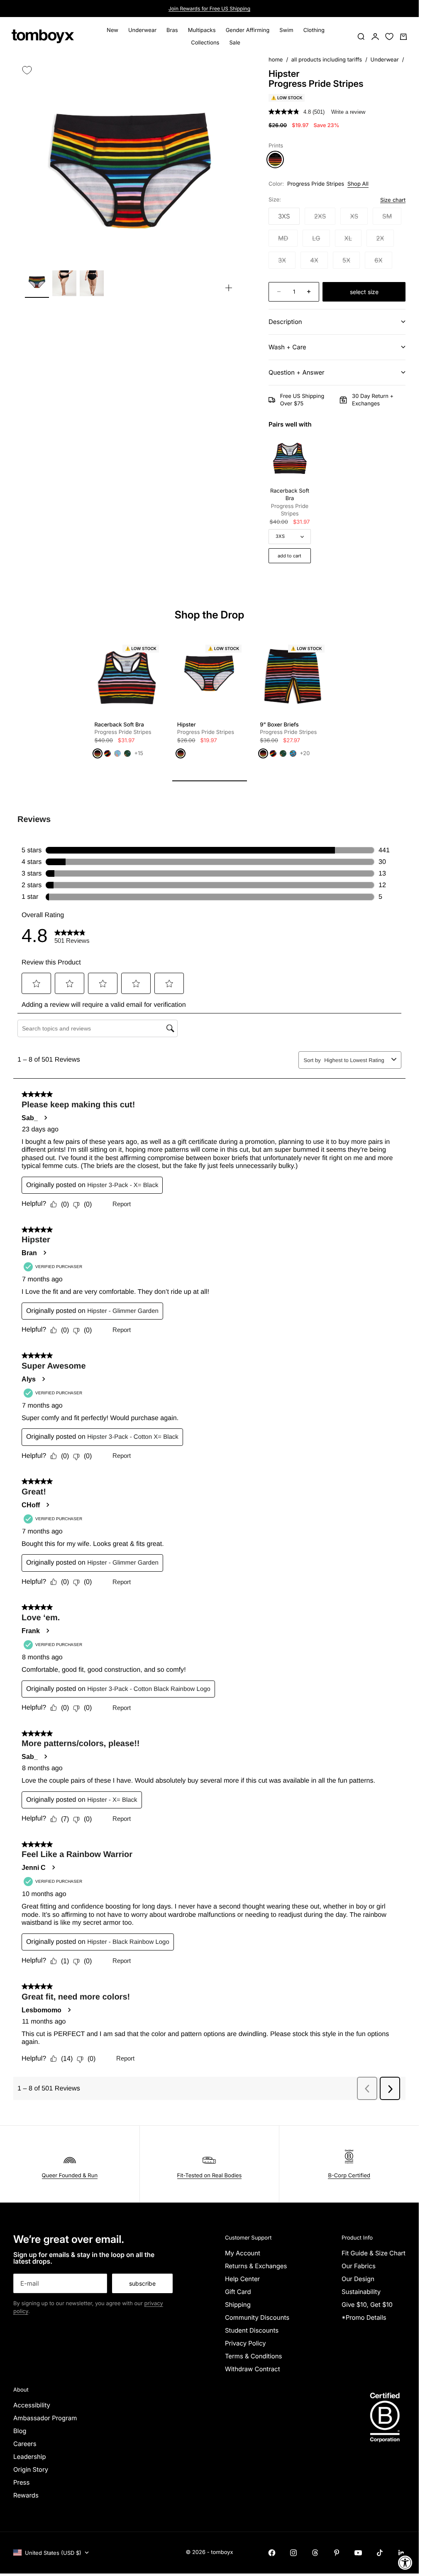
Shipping (238, 2305)
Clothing (314, 30)
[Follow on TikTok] (380, 2553)
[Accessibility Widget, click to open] (405, 2563)
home (276, 60)
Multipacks (202, 30)
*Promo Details (364, 2317)
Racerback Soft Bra (290, 502)
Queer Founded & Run (70, 2176)
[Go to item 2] (64, 283)
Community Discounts (257, 2317)
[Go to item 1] (37, 283)
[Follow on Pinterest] (337, 2553)
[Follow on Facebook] (272, 2553)
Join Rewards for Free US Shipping (209, 9)
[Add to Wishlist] (27, 70)
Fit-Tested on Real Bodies (210, 2176)
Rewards (26, 2495)
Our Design (358, 2279)
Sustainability (361, 2292)
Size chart (393, 200)
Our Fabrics (359, 2266)
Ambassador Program (45, 2418)
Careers (25, 2444)
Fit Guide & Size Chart (374, 2253)
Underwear (142, 30)
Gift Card (238, 2292)
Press (21, 2482)
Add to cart (289, 556)
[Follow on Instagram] (293, 2553)
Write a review (348, 112)
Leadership (30, 2457)
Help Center (242, 2279)
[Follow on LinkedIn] (401, 2553)
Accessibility (32, 2405)
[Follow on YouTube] (358, 2553)
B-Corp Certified (349, 2176)
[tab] (210, 616)
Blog (20, 2431)
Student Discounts (252, 2330)
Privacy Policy (245, 2343)
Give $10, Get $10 (367, 2305)
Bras (172, 30)
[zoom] (229, 288)
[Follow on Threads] (315, 2553)
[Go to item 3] (92, 283)
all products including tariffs (327, 60)
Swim (286, 30)
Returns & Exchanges (256, 2266)
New (112, 30)
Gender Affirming (248, 30)
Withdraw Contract (253, 2369)
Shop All (358, 184)
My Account (243, 2253)
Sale (234, 43)
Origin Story (31, 2469)
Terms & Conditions (254, 2356)
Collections (205, 43)
